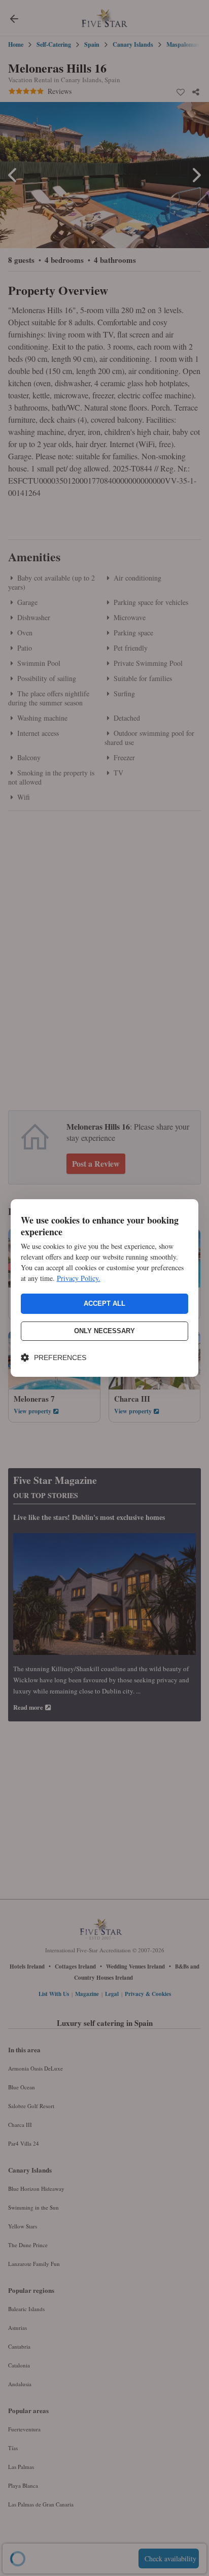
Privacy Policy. (79, 1278)
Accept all (104, 1303)
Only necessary (104, 1331)
